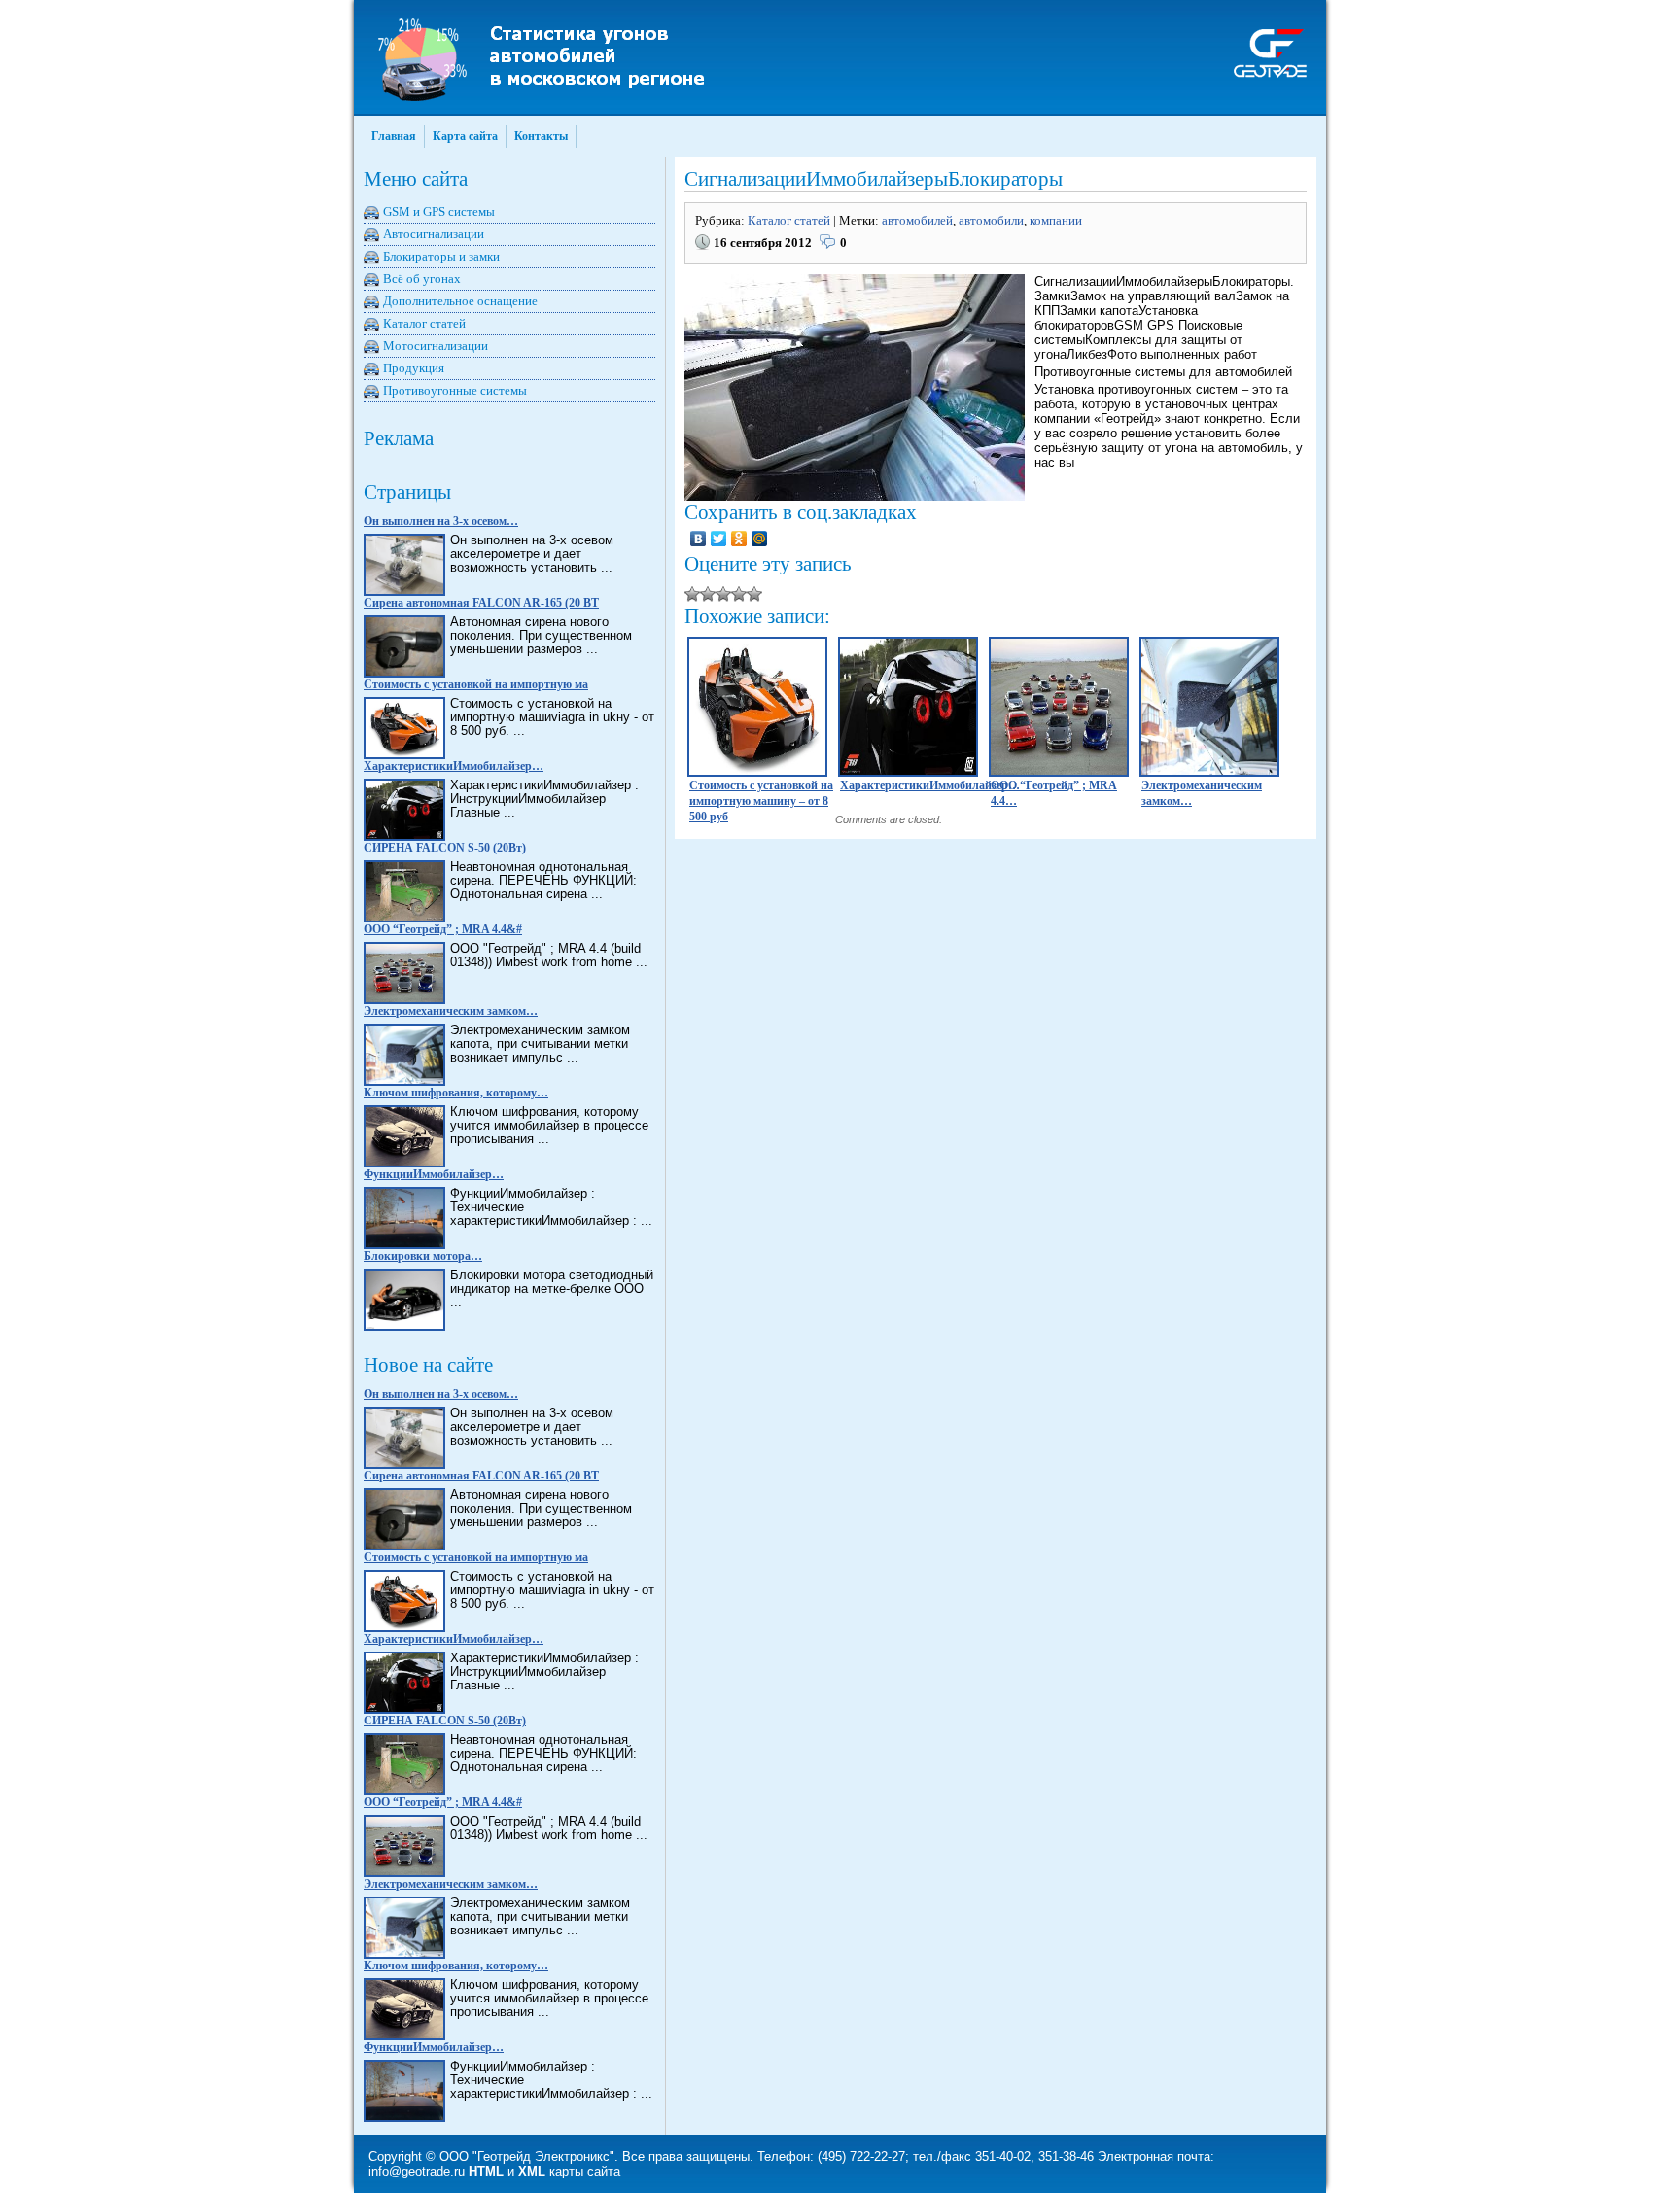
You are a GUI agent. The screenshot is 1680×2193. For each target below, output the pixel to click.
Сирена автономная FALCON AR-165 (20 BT (481, 603)
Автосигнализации (434, 234)
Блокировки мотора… (423, 1256)
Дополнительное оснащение (460, 301)
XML (532, 2171)
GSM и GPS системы (439, 211)
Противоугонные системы (455, 390)
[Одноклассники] (739, 539)
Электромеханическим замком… (451, 1011)
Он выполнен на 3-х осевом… (441, 521)
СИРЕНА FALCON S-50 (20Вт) (445, 848)
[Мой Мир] (760, 539)
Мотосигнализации (436, 346)
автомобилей (917, 220)
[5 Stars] (754, 594)
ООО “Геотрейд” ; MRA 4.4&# (443, 929)
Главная (394, 136)
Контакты (541, 136)
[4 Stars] (739, 594)
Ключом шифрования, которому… (456, 1093)
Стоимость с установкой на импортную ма (476, 684)
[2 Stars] (708, 594)
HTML (486, 2171)
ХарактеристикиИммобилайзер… (454, 766)
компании (1056, 220)
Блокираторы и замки (441, 256)
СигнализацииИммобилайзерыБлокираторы (874, 179)
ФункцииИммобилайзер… (434, 1174)
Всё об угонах (422, 278)
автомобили (991, 220)
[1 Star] (692, 594)
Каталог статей (424, 323)
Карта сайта (465, 136)
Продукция (414, 368)
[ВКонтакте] (699, 539)
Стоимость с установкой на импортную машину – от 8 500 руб (761, 801)
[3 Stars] (723, 594)
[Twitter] (719, 539)
